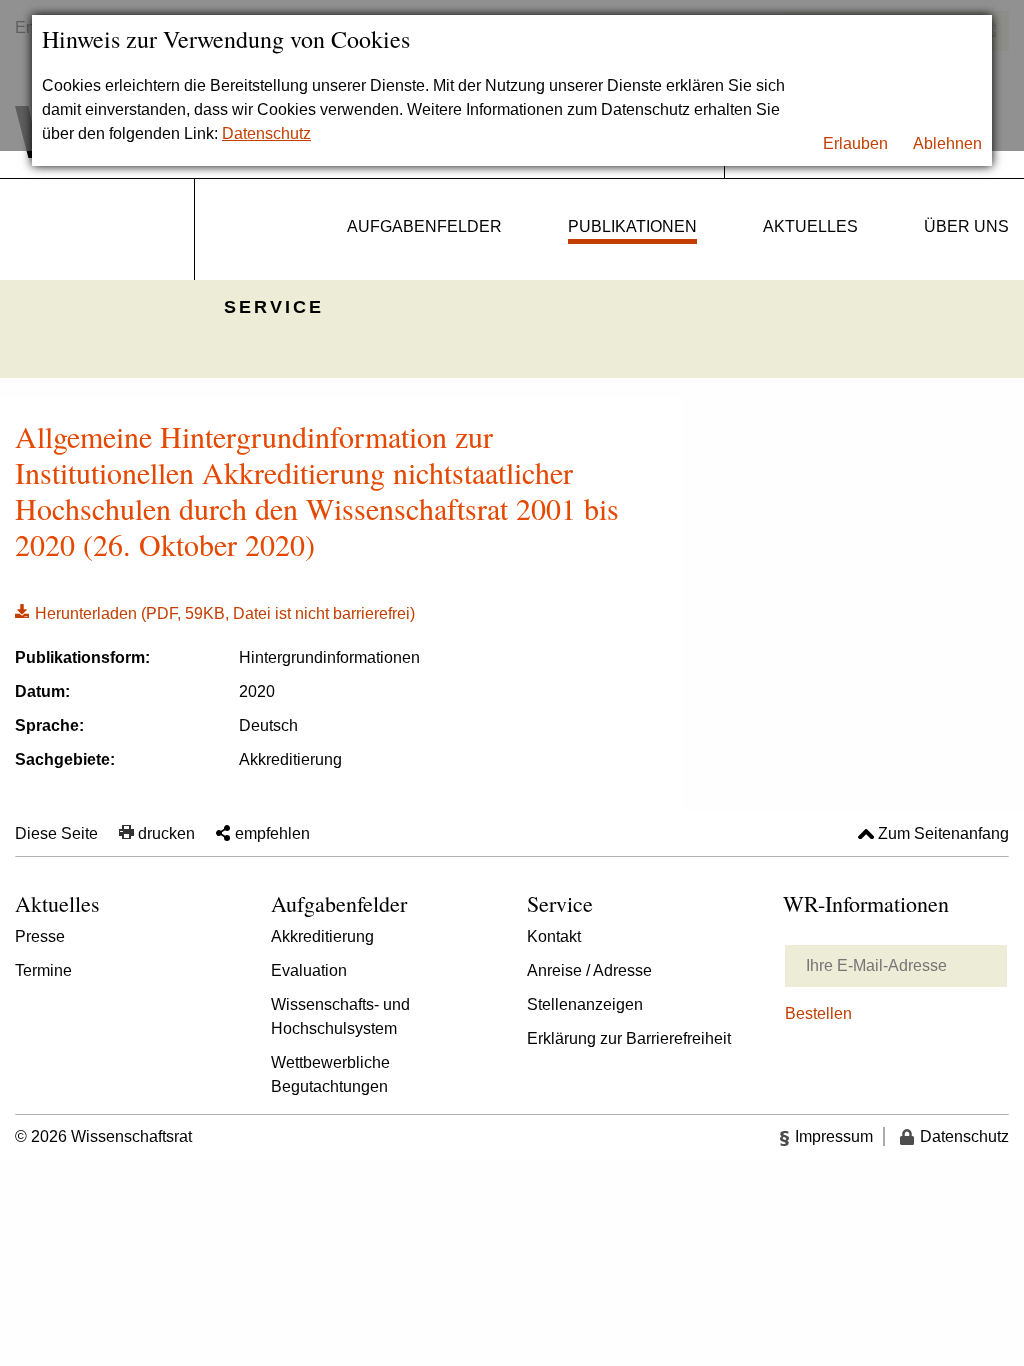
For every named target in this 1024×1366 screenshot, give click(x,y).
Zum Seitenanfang (943, 833)
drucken (166, 833)
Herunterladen (215, 612)
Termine (43, 970)
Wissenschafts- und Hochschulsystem (340, 1016)
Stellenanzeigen (585, 1004)
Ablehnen (947, 143)
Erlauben (855, 143)
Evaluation (309, 970)
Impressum (834, 1136)
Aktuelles (810, 226)
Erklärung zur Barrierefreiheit (629, 1038)
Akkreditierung (322, 936)
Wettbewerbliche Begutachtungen (330, 1074)
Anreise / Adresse (589, 970)
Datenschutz (266, 133)
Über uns (966, 226)
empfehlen (272, 833)
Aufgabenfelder (424, 226)
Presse (40, 936)
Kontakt (554, 936)
